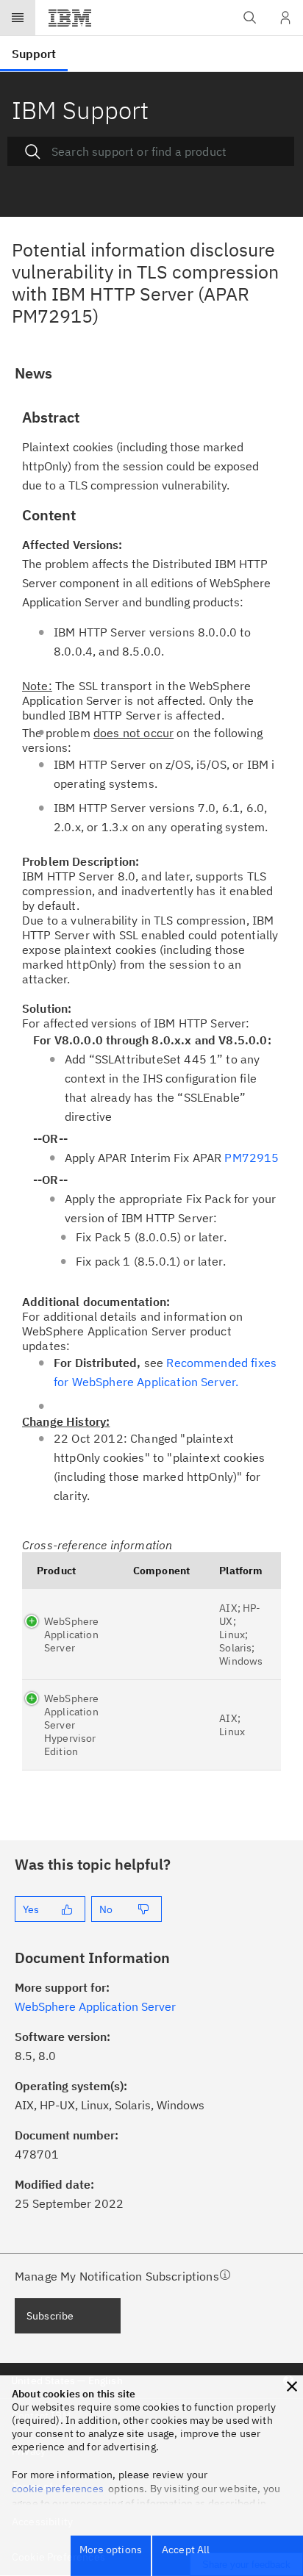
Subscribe (50, 2316)
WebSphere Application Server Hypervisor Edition (71, 1725)
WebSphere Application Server (71, 1635)
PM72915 (252, 1158)
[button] (292, 2386)
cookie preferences (58, 2489)
